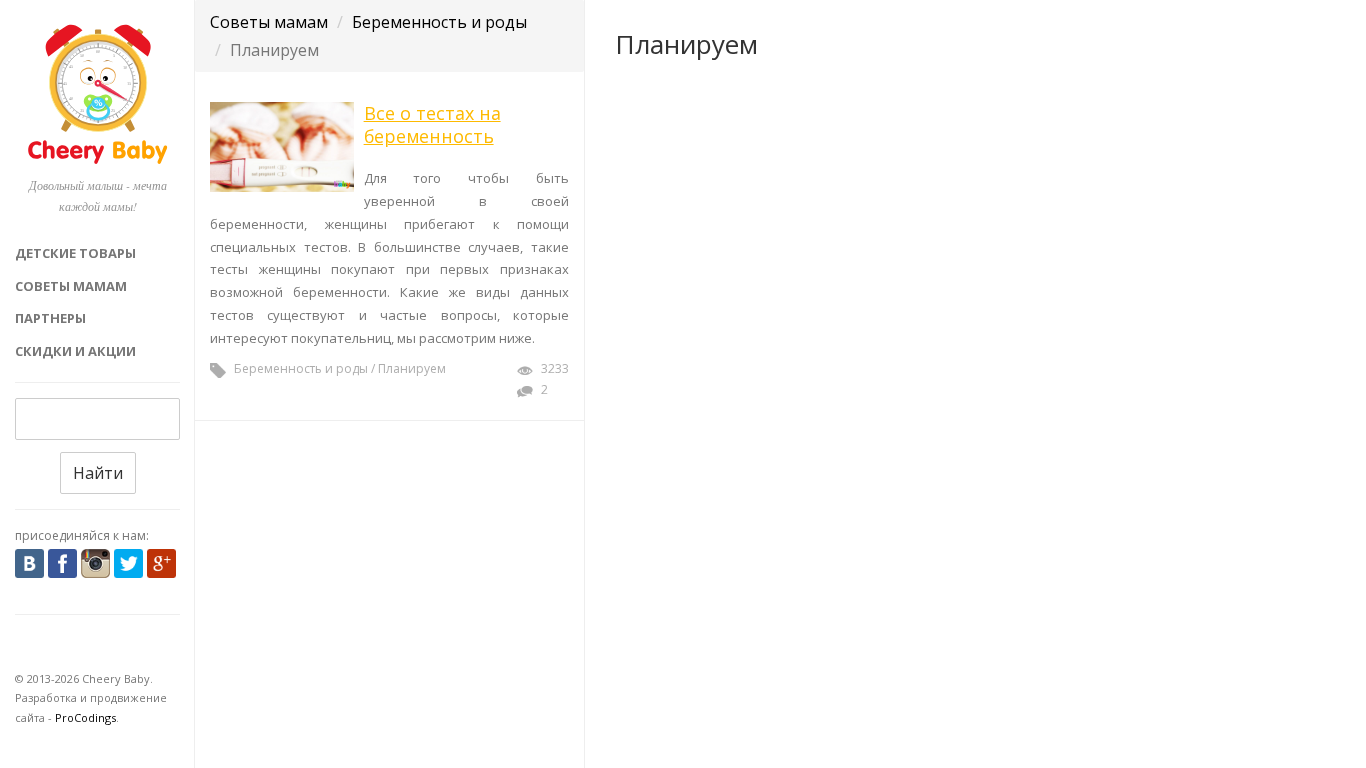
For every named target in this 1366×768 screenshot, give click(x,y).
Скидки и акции (75, 351)
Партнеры (50, 318)
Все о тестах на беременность (432, 124)
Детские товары (75, 253)
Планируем (412, 368)
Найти (98, 473)
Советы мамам (71, 286)
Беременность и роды (439, 22)
